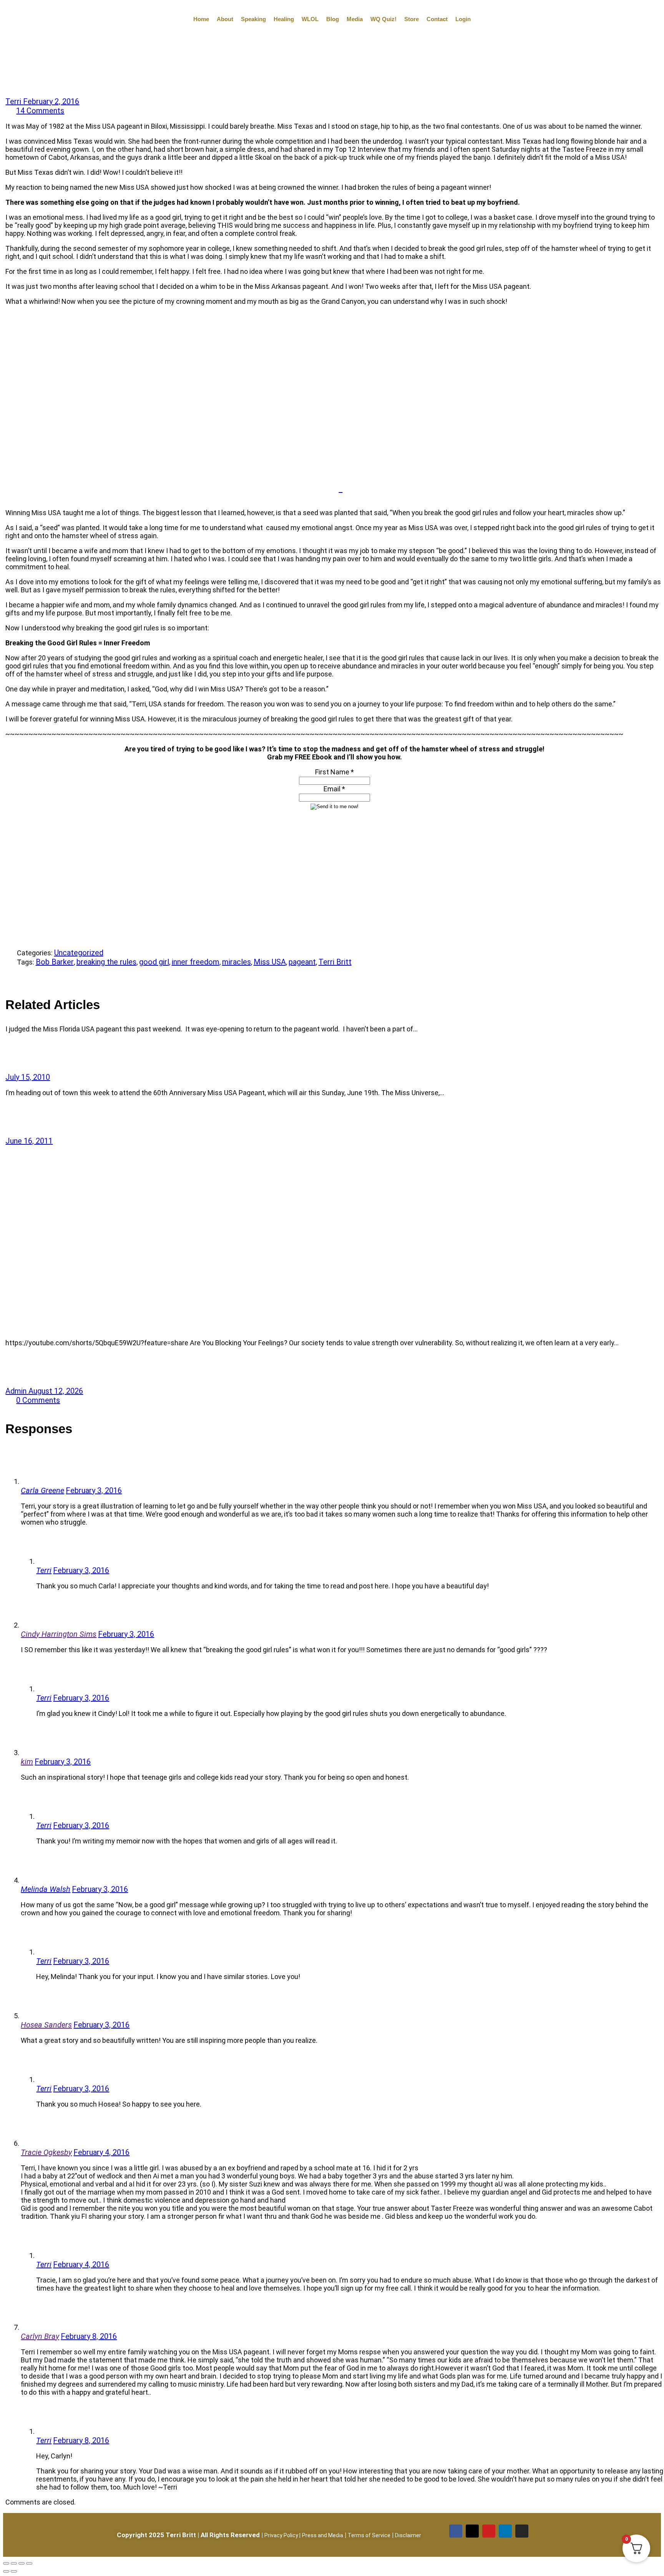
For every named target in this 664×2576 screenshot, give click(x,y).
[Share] (11, 980)
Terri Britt (335, 962)
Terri (14, 101)
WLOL (310, 19)
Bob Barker (55, 962)
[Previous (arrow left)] (6, 2571)
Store (412, 19)
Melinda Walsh (46, 1889)
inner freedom (196, 962)
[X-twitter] (472, 2531)
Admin (17, 1391)
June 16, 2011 (29, 1141)
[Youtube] (489, 2531)
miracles (237, 962)
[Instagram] (522, 2531)
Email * (334, 789)
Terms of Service (369, 2535)
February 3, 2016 (94, 1490)
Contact (437, 19)
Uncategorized (79, 953)
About (225, 19)
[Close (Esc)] (29, 2563)
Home (201, 19)
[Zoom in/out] (6, 2563)
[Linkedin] (505, 2531)
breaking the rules (106, 962)
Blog (333, 19)
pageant (302, 962)
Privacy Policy (281, 2535)
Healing (284, 19)
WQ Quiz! (383, 19)
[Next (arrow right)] (14, 2571)
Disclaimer (408, 2535)
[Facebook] (456, 2531)
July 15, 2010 (28, 1077)
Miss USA (270, 962)
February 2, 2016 (51, 101)
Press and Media (323, 2535)
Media (355, 19)
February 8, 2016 (89, 2336)
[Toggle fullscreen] (14, 2563)
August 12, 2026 (56, 1391)
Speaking (253, 19)
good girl (154, 962)
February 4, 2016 (101, 2152)
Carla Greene (42, 1490)
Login (463, 19)
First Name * (334, 772)
